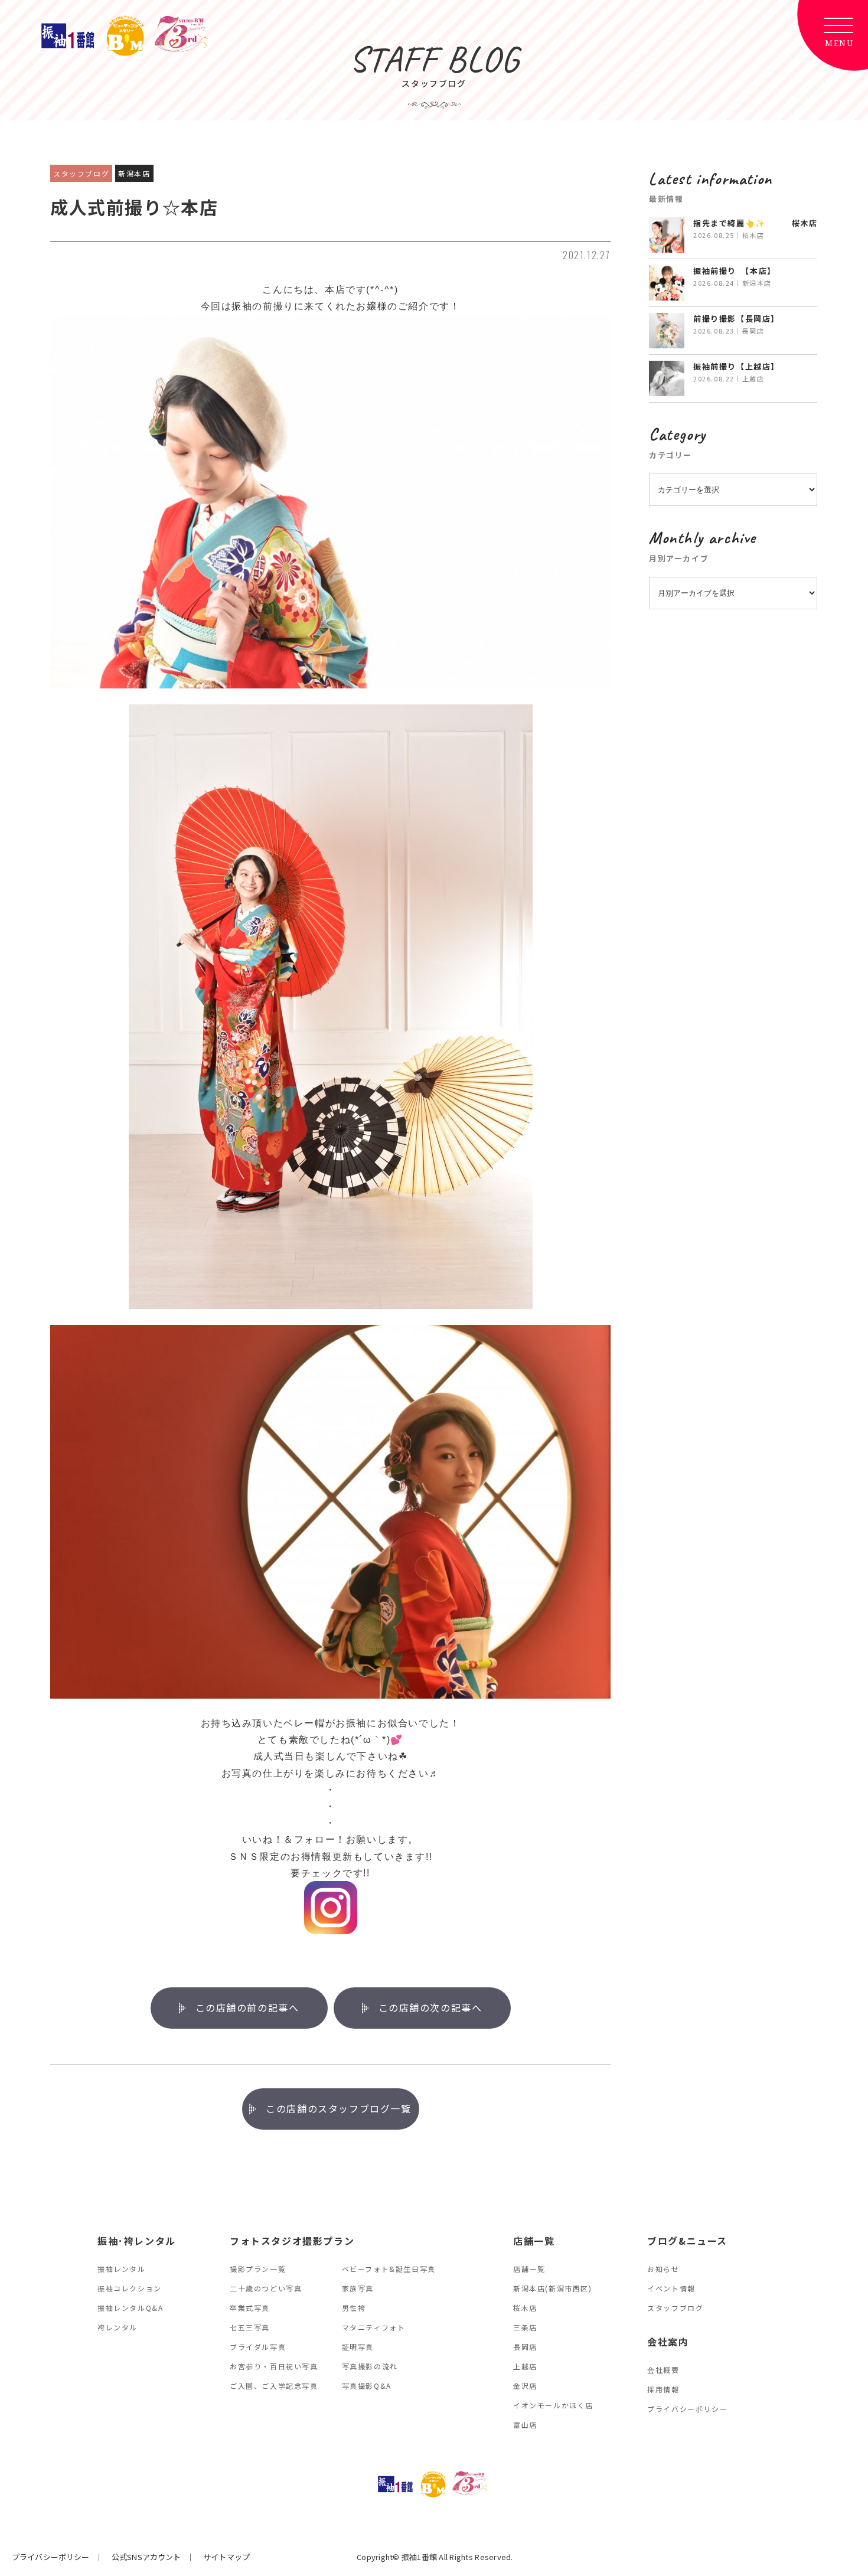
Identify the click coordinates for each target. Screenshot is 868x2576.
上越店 (525, 2366)
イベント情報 (671, 2288)
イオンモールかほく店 (553, 2405)
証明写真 (358, 2347)
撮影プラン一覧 (258, 2269)
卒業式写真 (250, 2308)
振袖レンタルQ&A (130, 2308)
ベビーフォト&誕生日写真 (389, 2269)
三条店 (525, 2327)
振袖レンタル (122, 2269)
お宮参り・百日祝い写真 (274, 2366)
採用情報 (663, 2389)
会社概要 (663, 2370)
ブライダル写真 (258, 2347)
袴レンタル (118, 2327)
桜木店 (525, 2308)
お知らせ (663, 2269)
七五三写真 (250, 2327)
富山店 (525, 2425)
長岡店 (525, 2347)
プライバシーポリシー (687, 2409)
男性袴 (354, 2308)
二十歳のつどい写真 (266, 2288)
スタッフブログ (675, 2308)
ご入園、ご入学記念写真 (274, 2386)
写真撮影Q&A (367, 2386)
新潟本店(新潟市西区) (553, 2288)
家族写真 (358, 2288)
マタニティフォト (374, 2327)
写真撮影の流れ (370, 2366)
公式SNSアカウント (146, 2557)
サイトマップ (226, 2557)
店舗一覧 (529, 2269)
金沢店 (525, 2386)
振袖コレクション (130, 2288)
